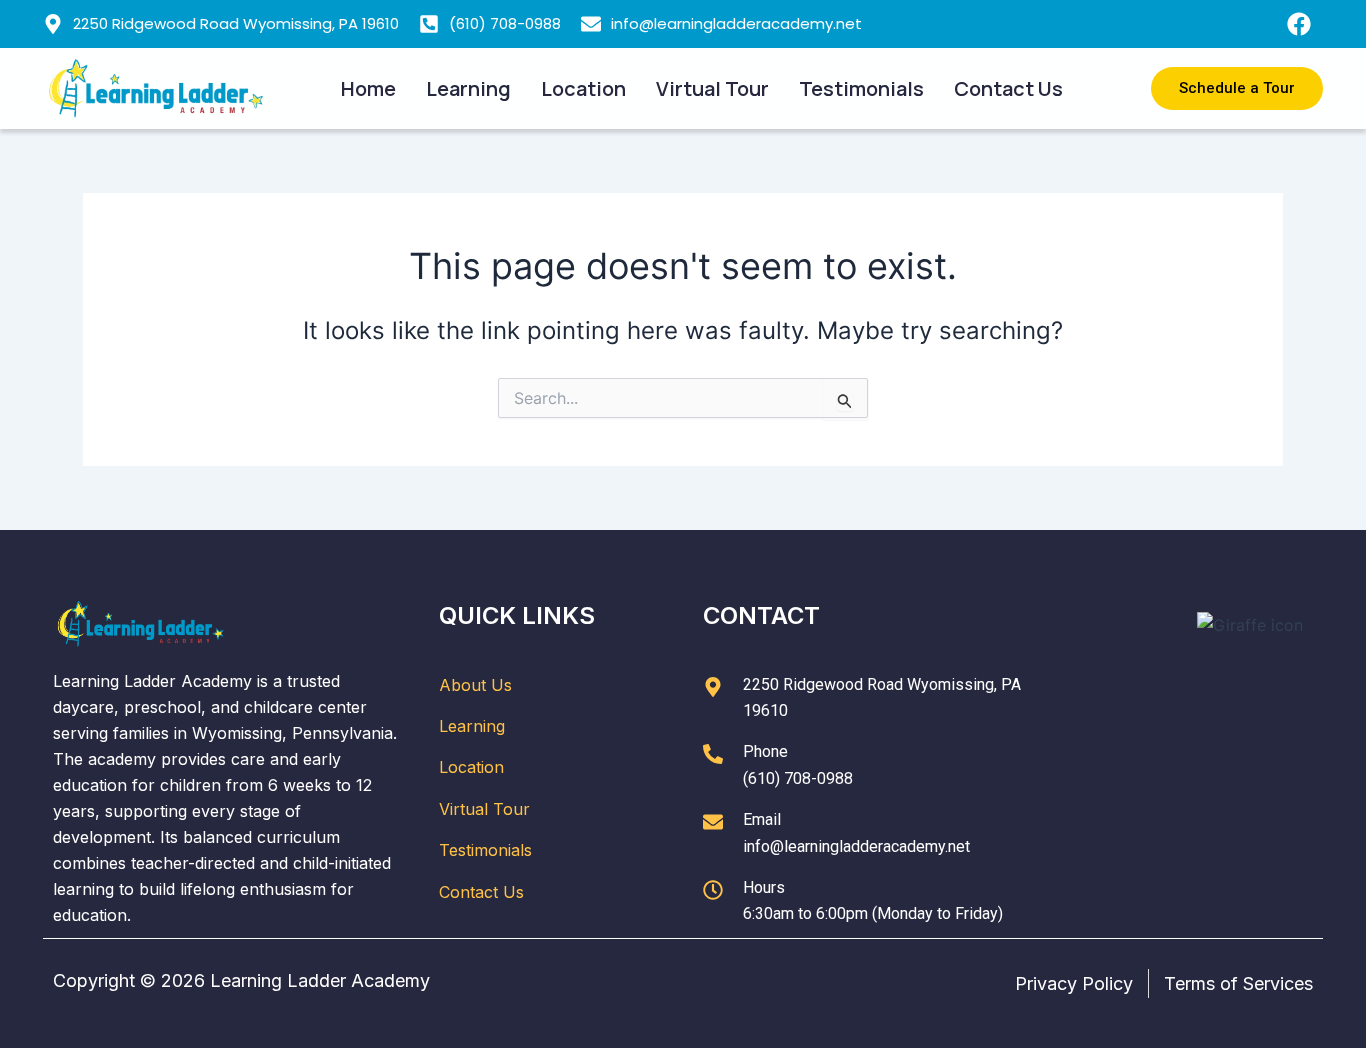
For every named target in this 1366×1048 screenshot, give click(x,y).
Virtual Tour (712, 88)
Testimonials (861, 88)
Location (583, 88)
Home (368, 88)
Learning (468, 88)
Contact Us (1008, 88)
